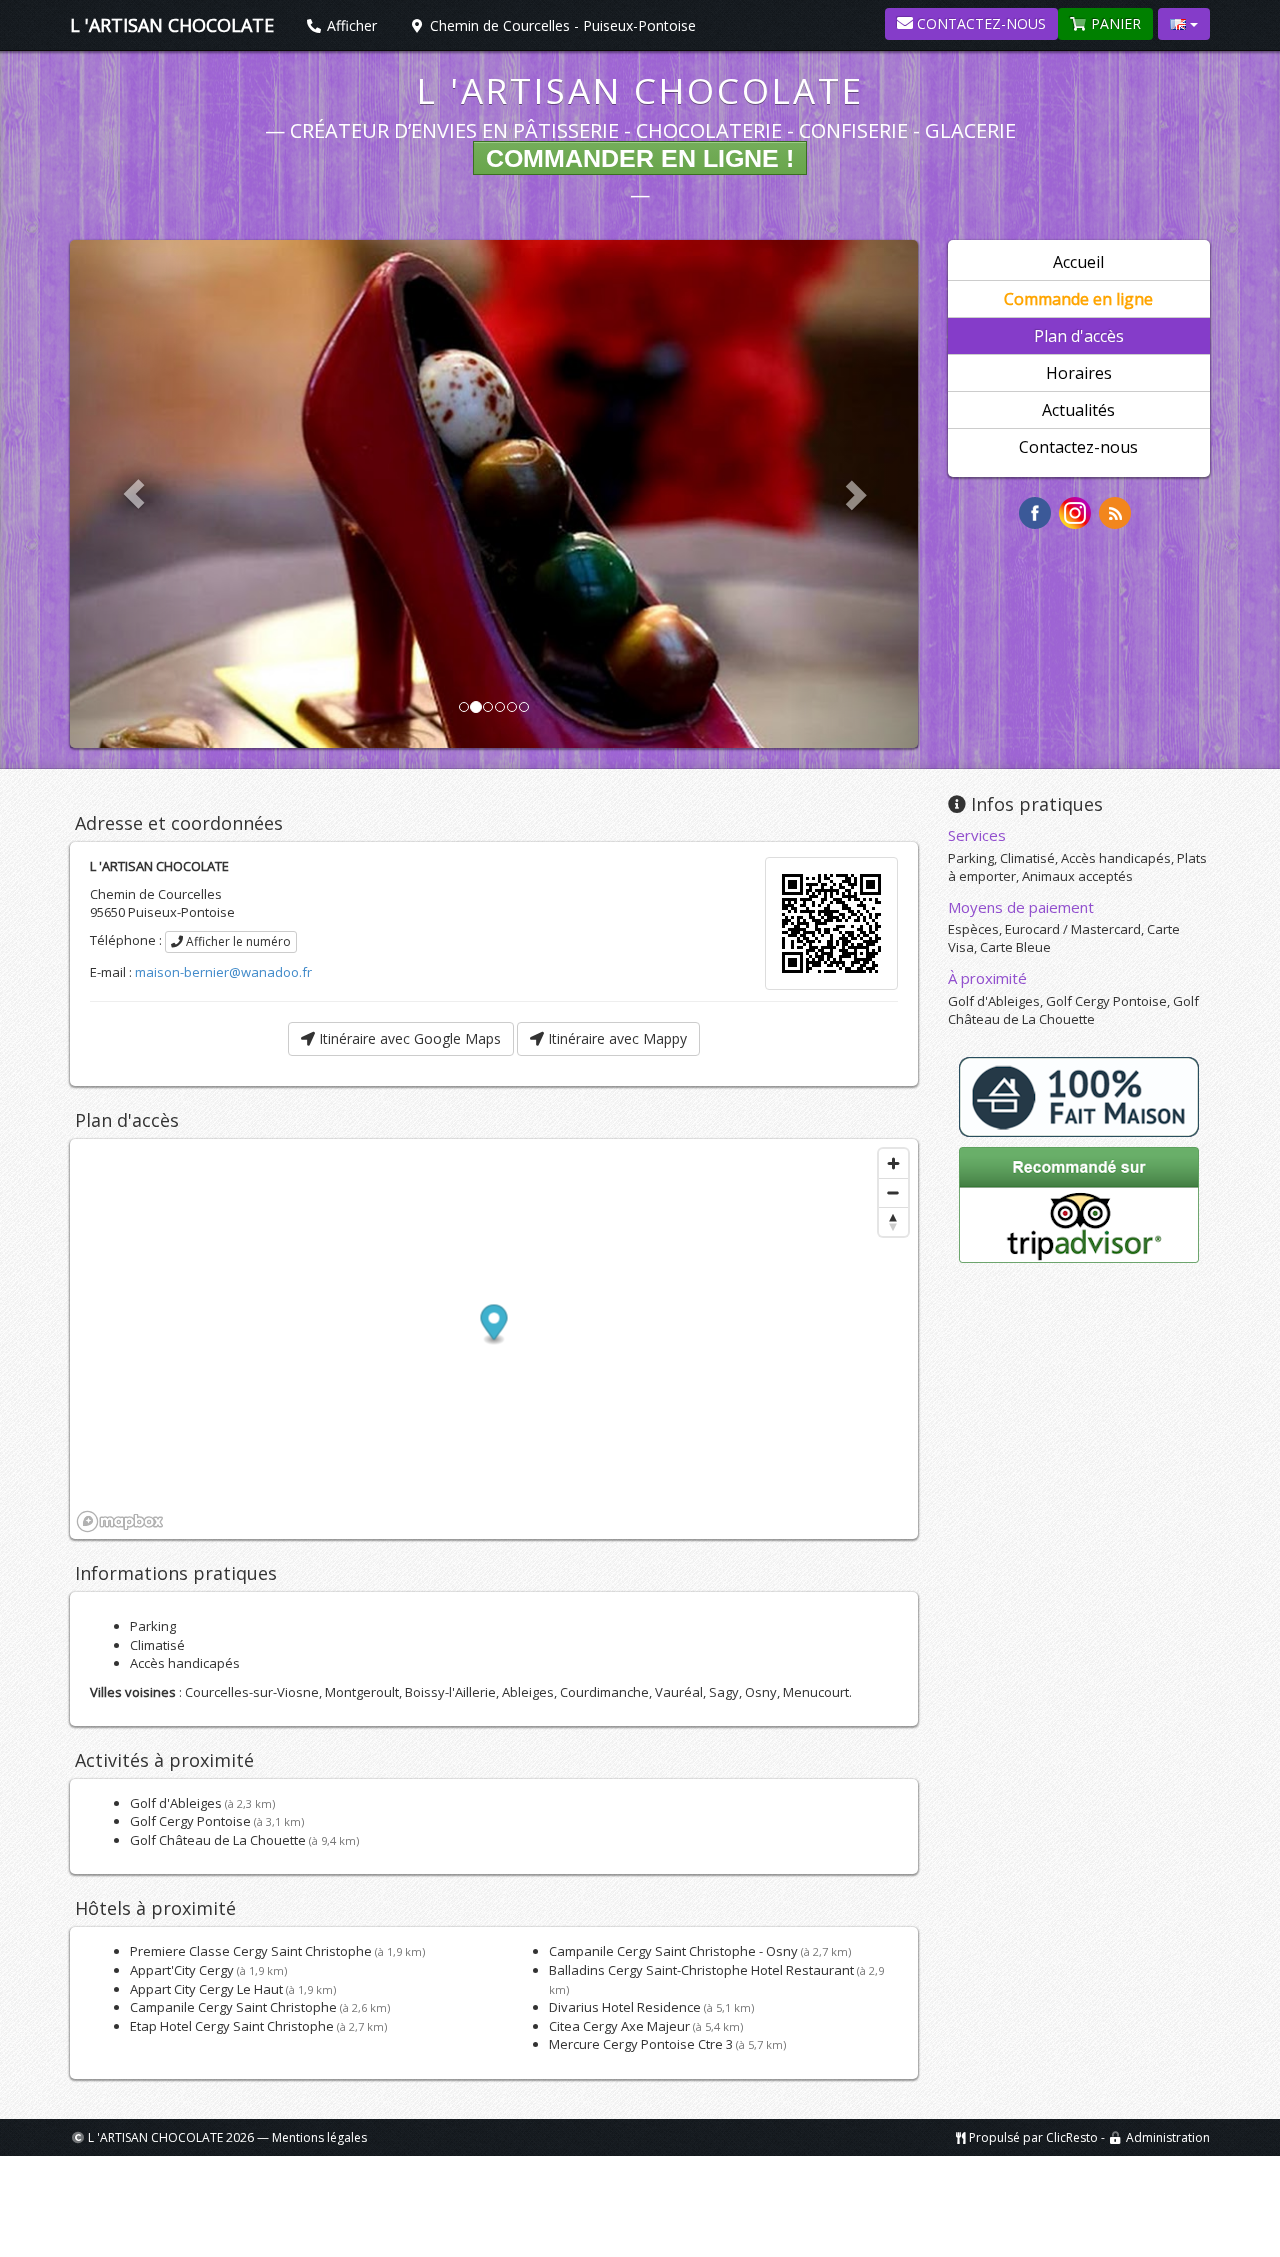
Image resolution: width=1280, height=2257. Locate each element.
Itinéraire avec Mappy (615, 1038)
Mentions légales (319, 2137)
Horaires (1079, 373)
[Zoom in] (893, 1163)
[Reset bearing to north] (893, 1221)
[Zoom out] (893, 1192)
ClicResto (1072, 2137)
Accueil (1078, 262)
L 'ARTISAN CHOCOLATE (640, 90)
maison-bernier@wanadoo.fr (223, 972)
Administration (1168, 2137)
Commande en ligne (1078, 299)
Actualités (1078, 410)
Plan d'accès (1079, 336)
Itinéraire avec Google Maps (408, 1038)
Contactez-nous (979, 23)
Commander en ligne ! (640, 158)
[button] (494, 1325)
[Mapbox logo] (120, 1521)
